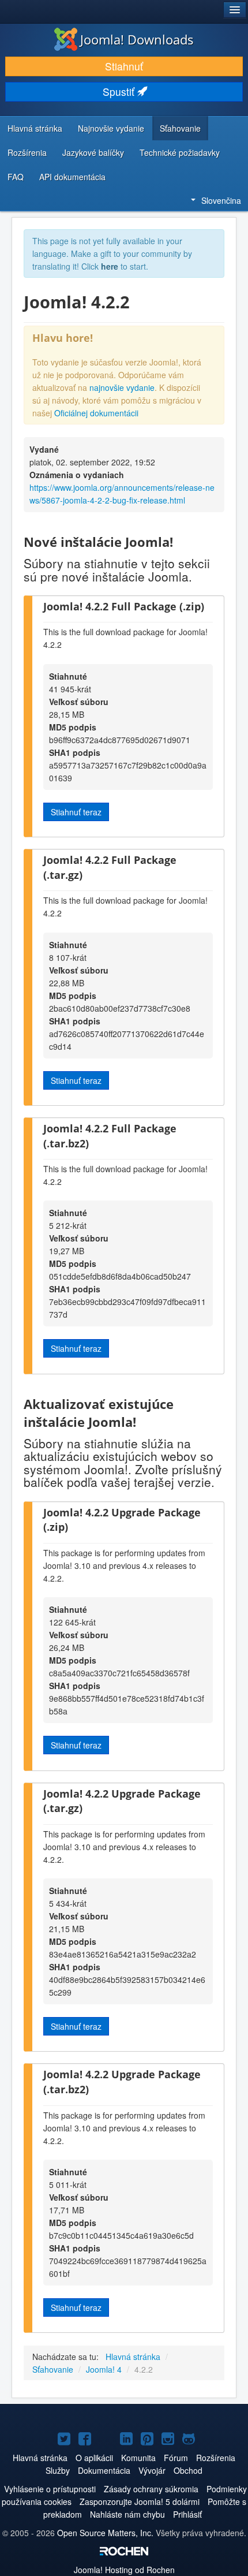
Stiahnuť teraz (76, 812)
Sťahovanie (180, 128)
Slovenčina (221, 200)
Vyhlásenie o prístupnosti (50, 2489)
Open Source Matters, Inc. (105, 2533)
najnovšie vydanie (122, 387)
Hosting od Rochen (124, 2570)
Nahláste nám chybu (127, 2514)
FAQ (16, 177)
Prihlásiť (187, 2514)
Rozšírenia (27, 152)
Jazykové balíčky (93, 152)
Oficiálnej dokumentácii (96, 413)
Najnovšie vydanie (111, 128)
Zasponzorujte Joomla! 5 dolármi (140, 2502)
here (110, 266)
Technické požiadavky (180, 152)
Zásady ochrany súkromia (151, 2489)
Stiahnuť (124, 66)
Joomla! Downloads (137, 39)
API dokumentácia (72, 177)
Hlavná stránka (35, 128)
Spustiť (120, 92)
